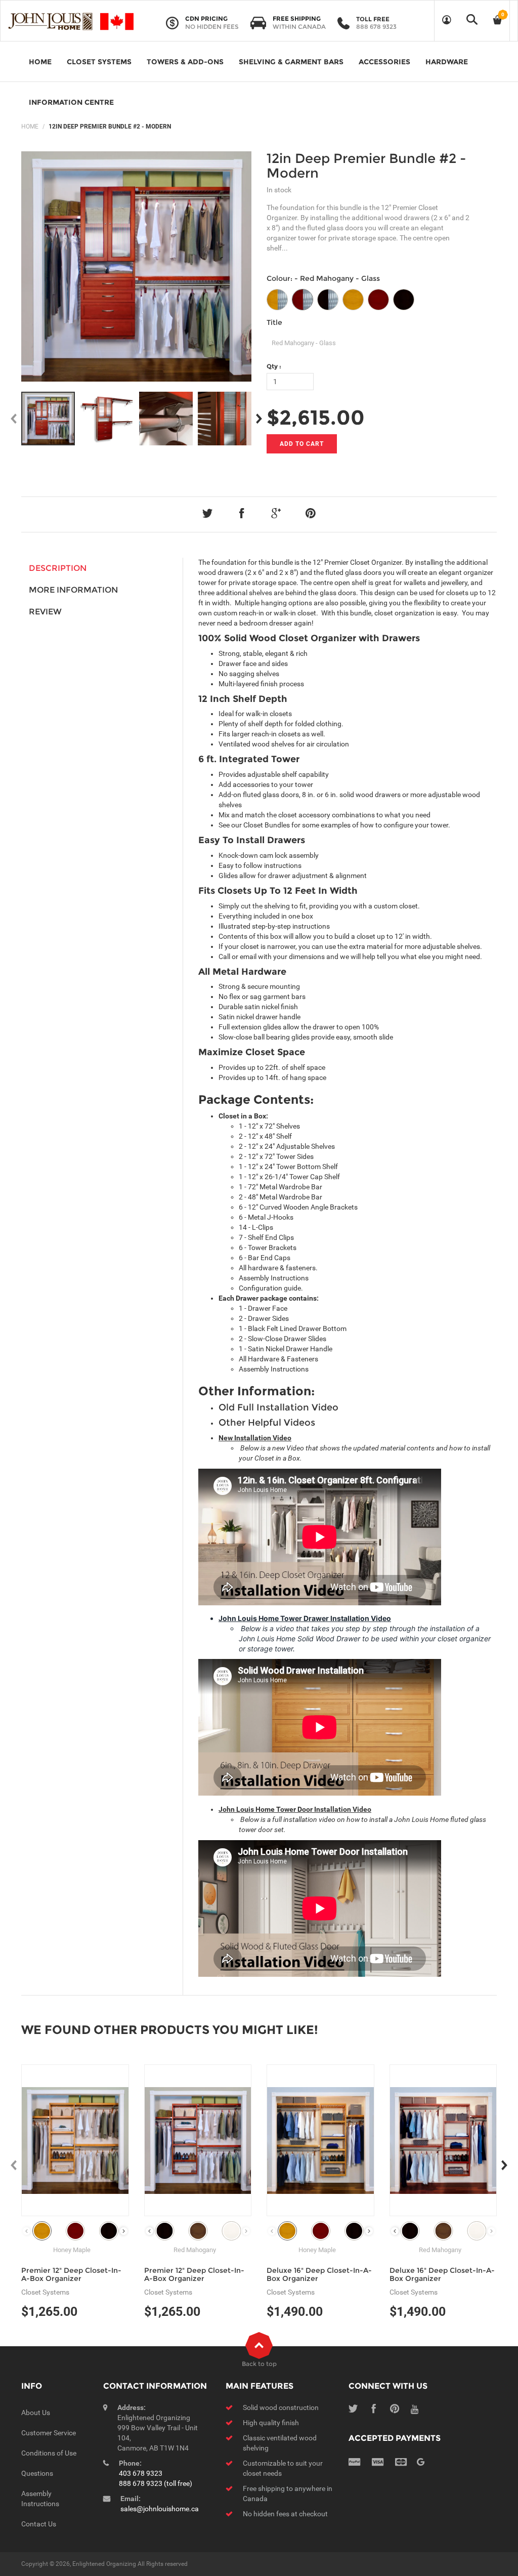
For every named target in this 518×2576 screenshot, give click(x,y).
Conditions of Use (49, 2453)
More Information (73, 590)
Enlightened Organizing (104, 2564)
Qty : (274, 366)
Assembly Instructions (274, 1278)
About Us (36, 2413)
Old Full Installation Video (278, 1407)
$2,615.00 (316, 417)
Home (30, 127)
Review (45, 612)
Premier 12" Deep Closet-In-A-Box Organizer (71, 2274)
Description (58, 568)
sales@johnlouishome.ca (160, 2509)
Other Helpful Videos (267, 1423)
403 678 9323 (141, 2473)
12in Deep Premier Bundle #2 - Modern (366, 166)
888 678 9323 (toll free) (156, 2483)
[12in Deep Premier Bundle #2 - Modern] (48, 419)
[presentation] (124, 2231)
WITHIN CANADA (299, 27)
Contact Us (39, 2524)
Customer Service (49, 2433)
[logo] (71, 21)
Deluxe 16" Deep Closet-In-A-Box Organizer (319, 2274)
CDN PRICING (206, 18)
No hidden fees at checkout (285, 2514)
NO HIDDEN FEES (212, 27)
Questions (37, 2473)
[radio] (277, 300)
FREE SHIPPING (297, 18)
